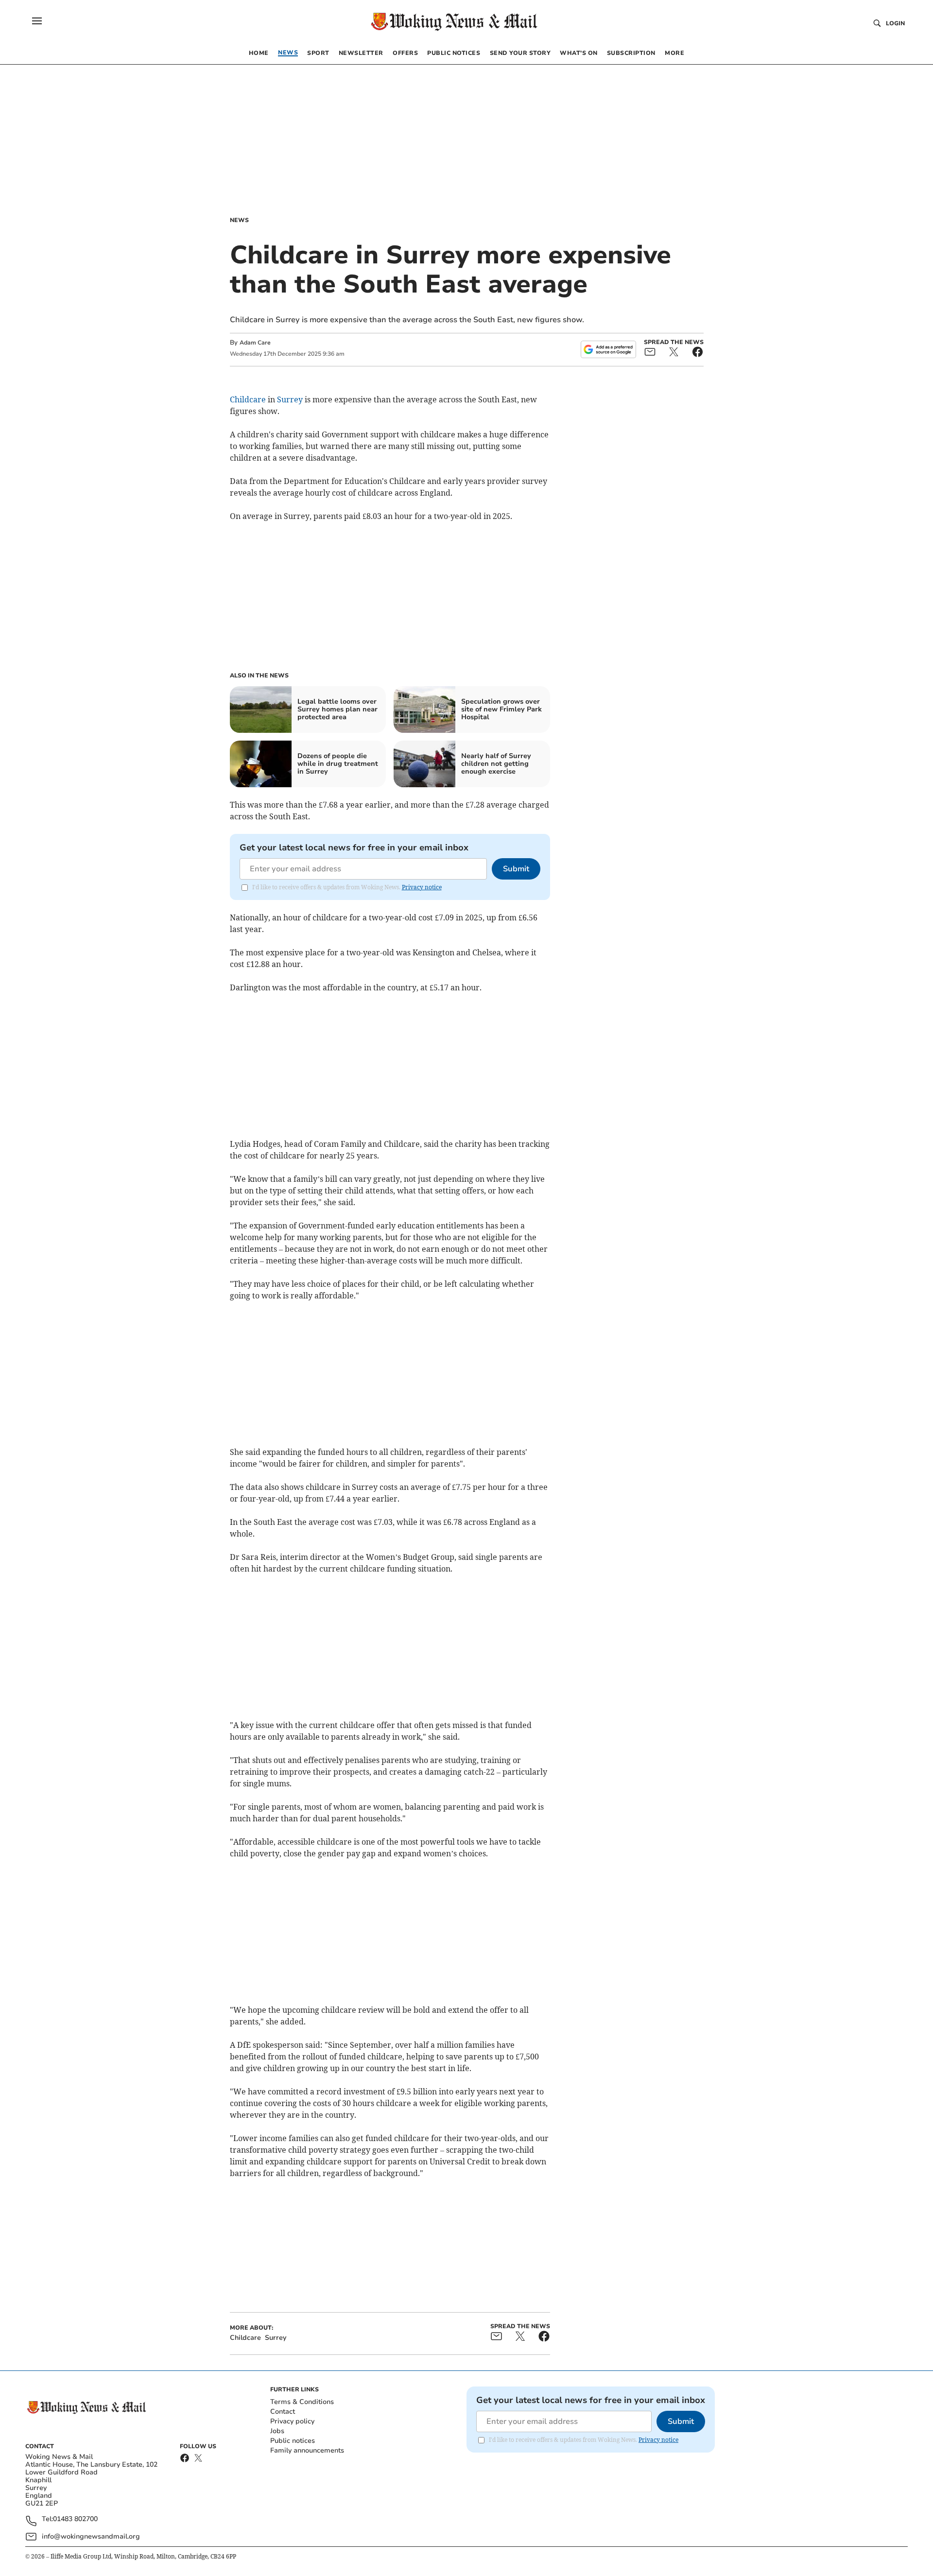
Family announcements (307, 2450)
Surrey (290, 399)
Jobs (277, 2431)
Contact (283, 2412)
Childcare (248, 399)
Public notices (293, 2441)
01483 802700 (75, 2519)
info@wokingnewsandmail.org (91, 2536)
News (239, 220)
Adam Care (255, 343)
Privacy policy (292, 2421)
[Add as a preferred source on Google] (608, 349)
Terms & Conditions (302, 2402)
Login (895, 23)
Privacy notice (422, 887)
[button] (37, 21)
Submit (516, 869)
